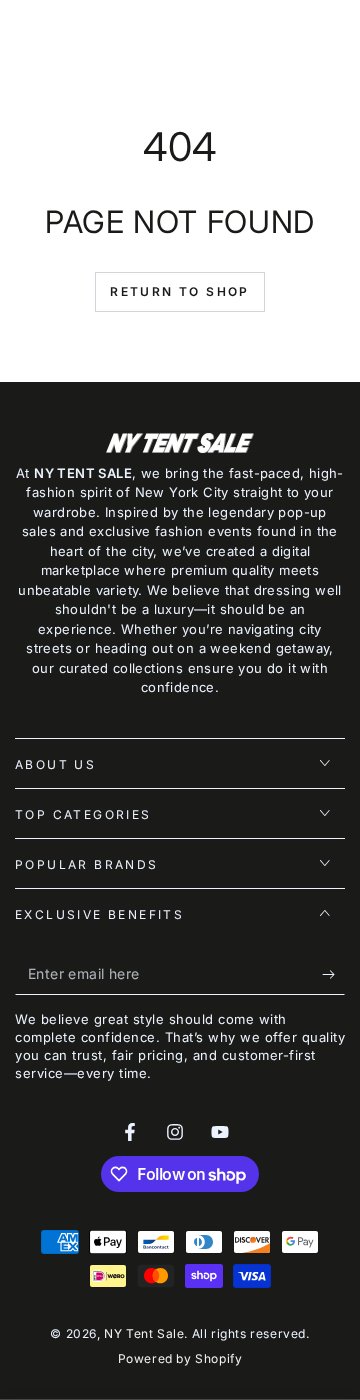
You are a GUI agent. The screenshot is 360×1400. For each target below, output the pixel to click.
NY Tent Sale (144, 1333)
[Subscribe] (333, 975)
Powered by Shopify (180, 1358)
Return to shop (180, 291)
